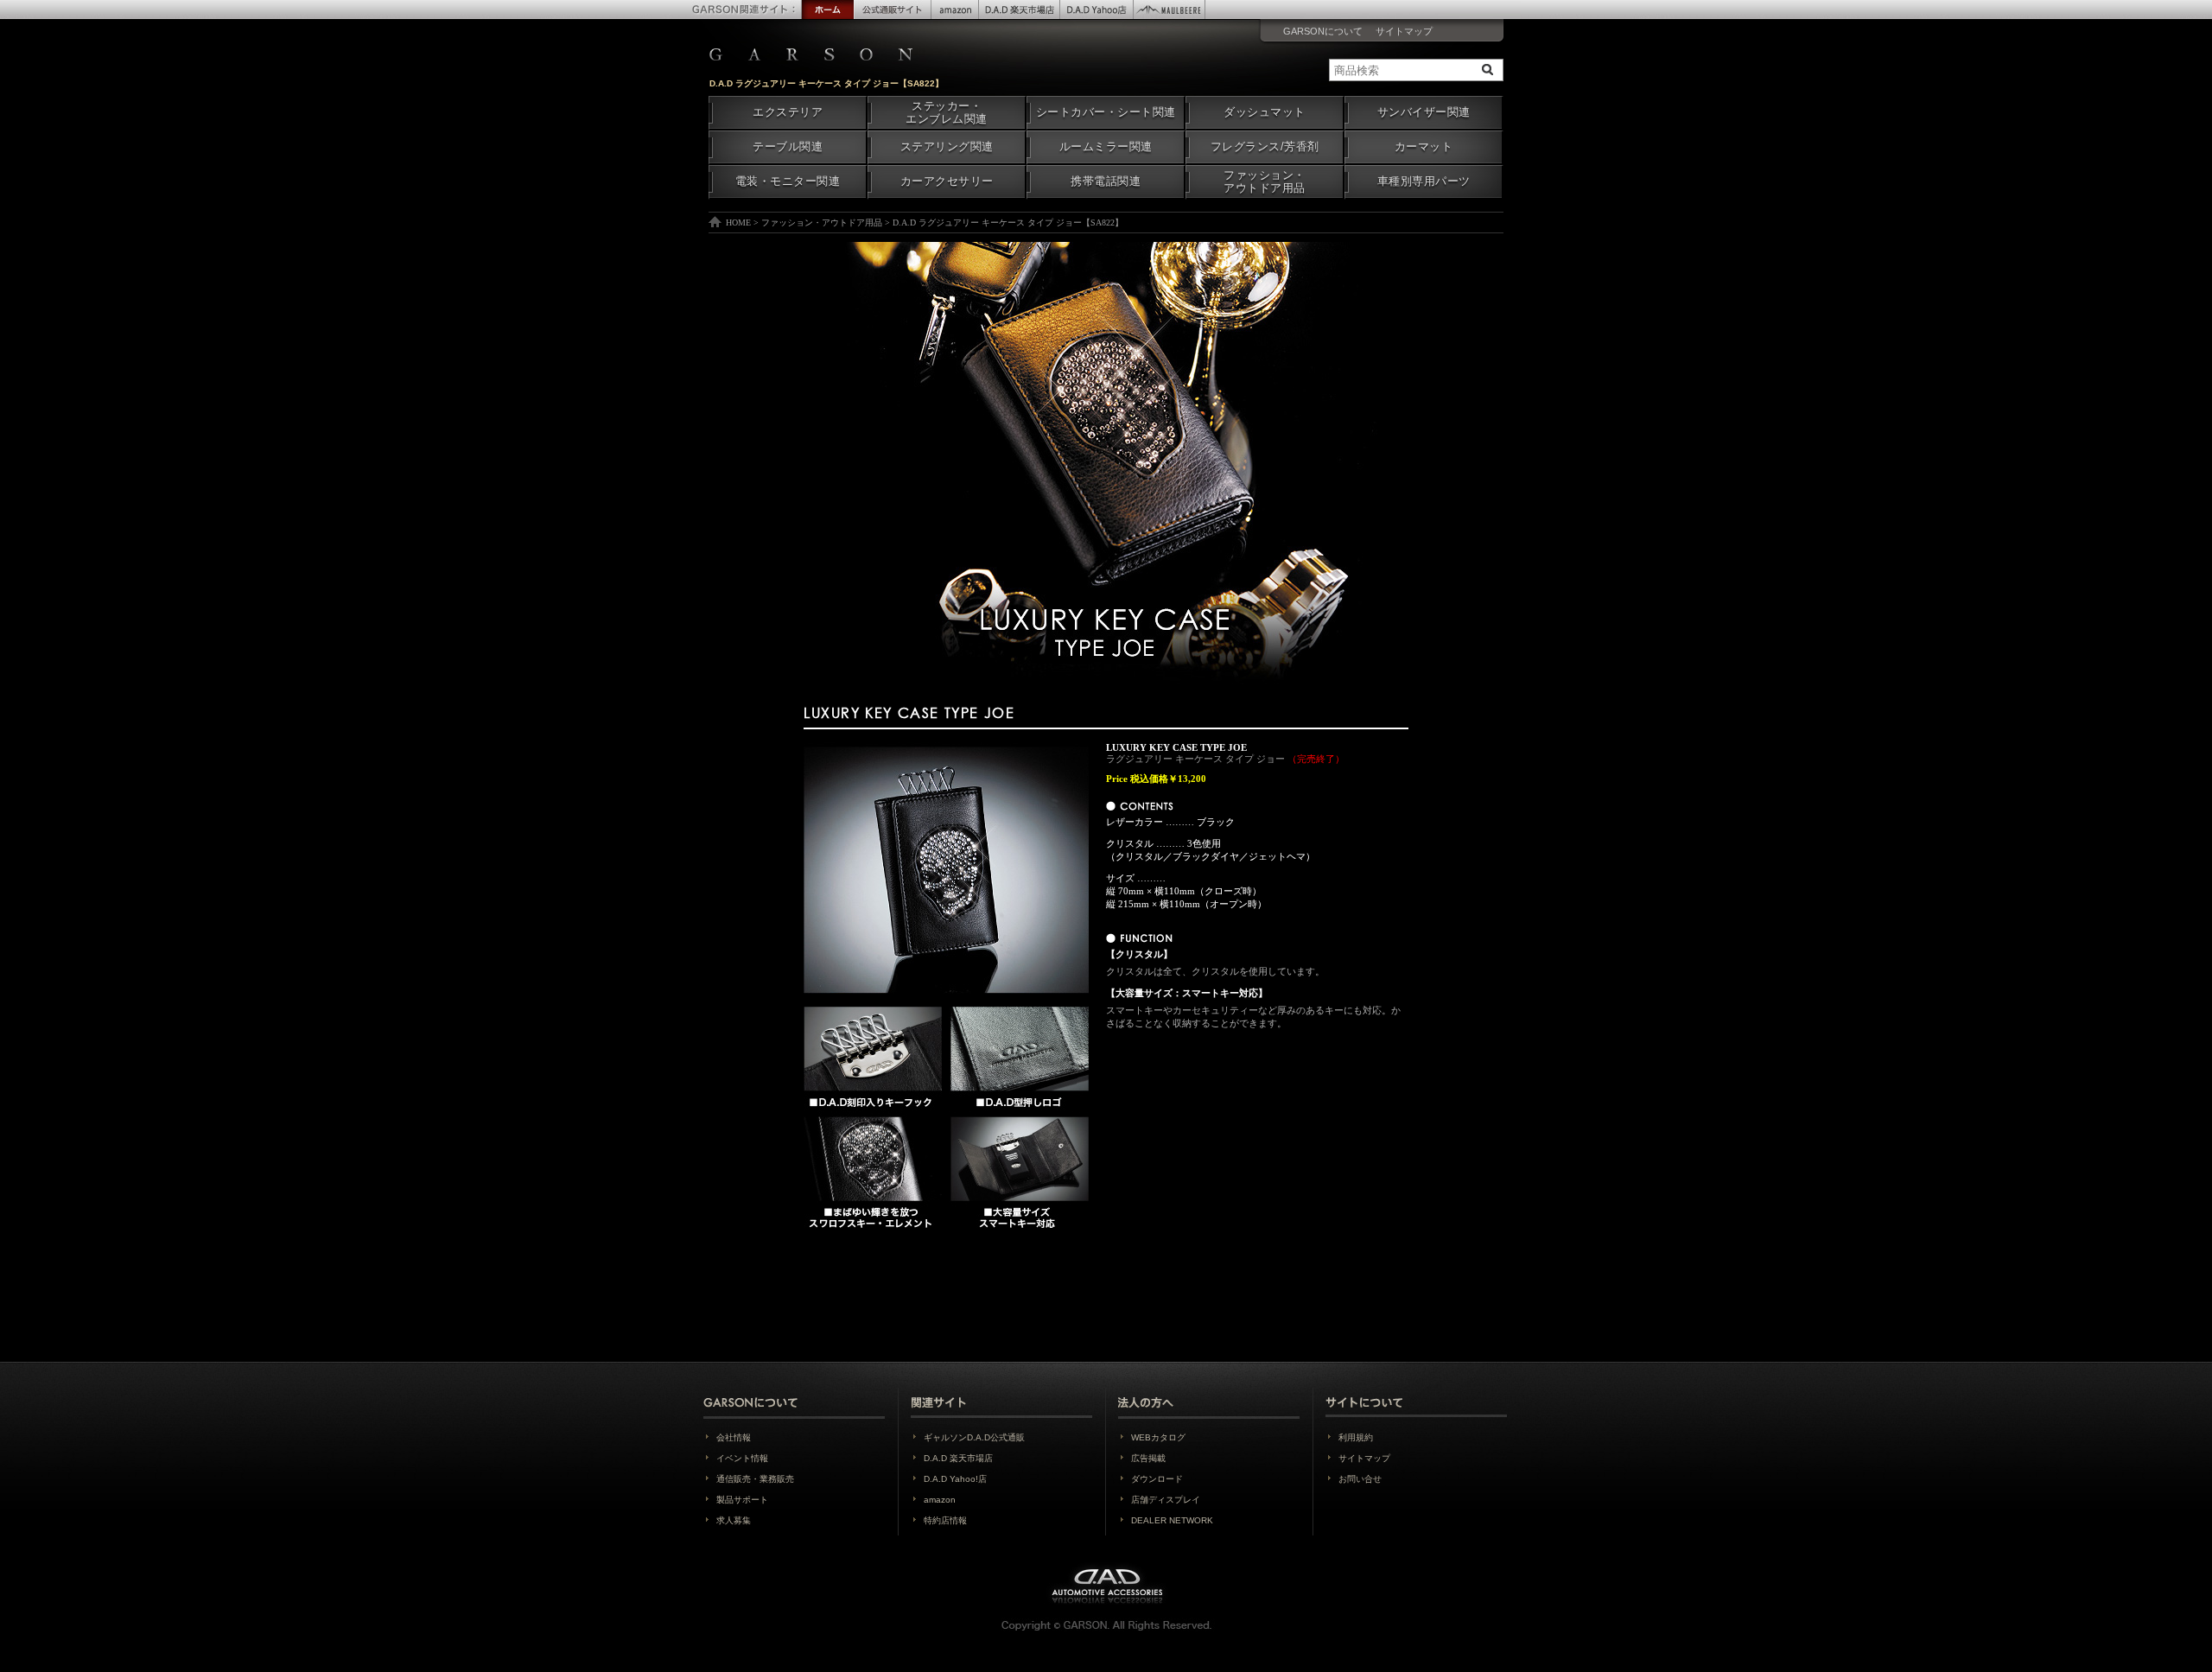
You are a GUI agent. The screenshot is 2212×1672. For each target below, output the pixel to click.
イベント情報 (742, 1458)
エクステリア (788, 112)
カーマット (1424, 147)
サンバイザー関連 (1424, 112)
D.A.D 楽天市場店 (958, 1458)
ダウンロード (1157, 1479)
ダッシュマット (1265, 112)
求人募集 (734, 1520)
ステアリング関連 (947, 147)
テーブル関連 (788, 147)
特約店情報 (945, 1520)
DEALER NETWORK (1172, 1520)
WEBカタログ (1158, 1437)
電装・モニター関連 (788, 181)
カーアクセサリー (947, 181)
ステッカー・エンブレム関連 (947, 113)
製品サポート (742, 1500)
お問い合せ (1360, 1479)
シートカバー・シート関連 (1106, 112)
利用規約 (1356, 1437)
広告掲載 (1148, 1458)
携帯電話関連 (1106, 181)
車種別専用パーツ (1424, 181)
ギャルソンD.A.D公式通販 (974, 1437)
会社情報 (734, 1437)
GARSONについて (1323, 31)
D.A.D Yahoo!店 (955, 1479)
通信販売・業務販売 (755, 1479)
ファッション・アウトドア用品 (1265, 182)
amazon (940, 1500)
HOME (738, 223)
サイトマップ (1404, 31)
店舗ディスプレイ (1166, 1500)
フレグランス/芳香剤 (1265, 147)
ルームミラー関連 (1106, 147)
